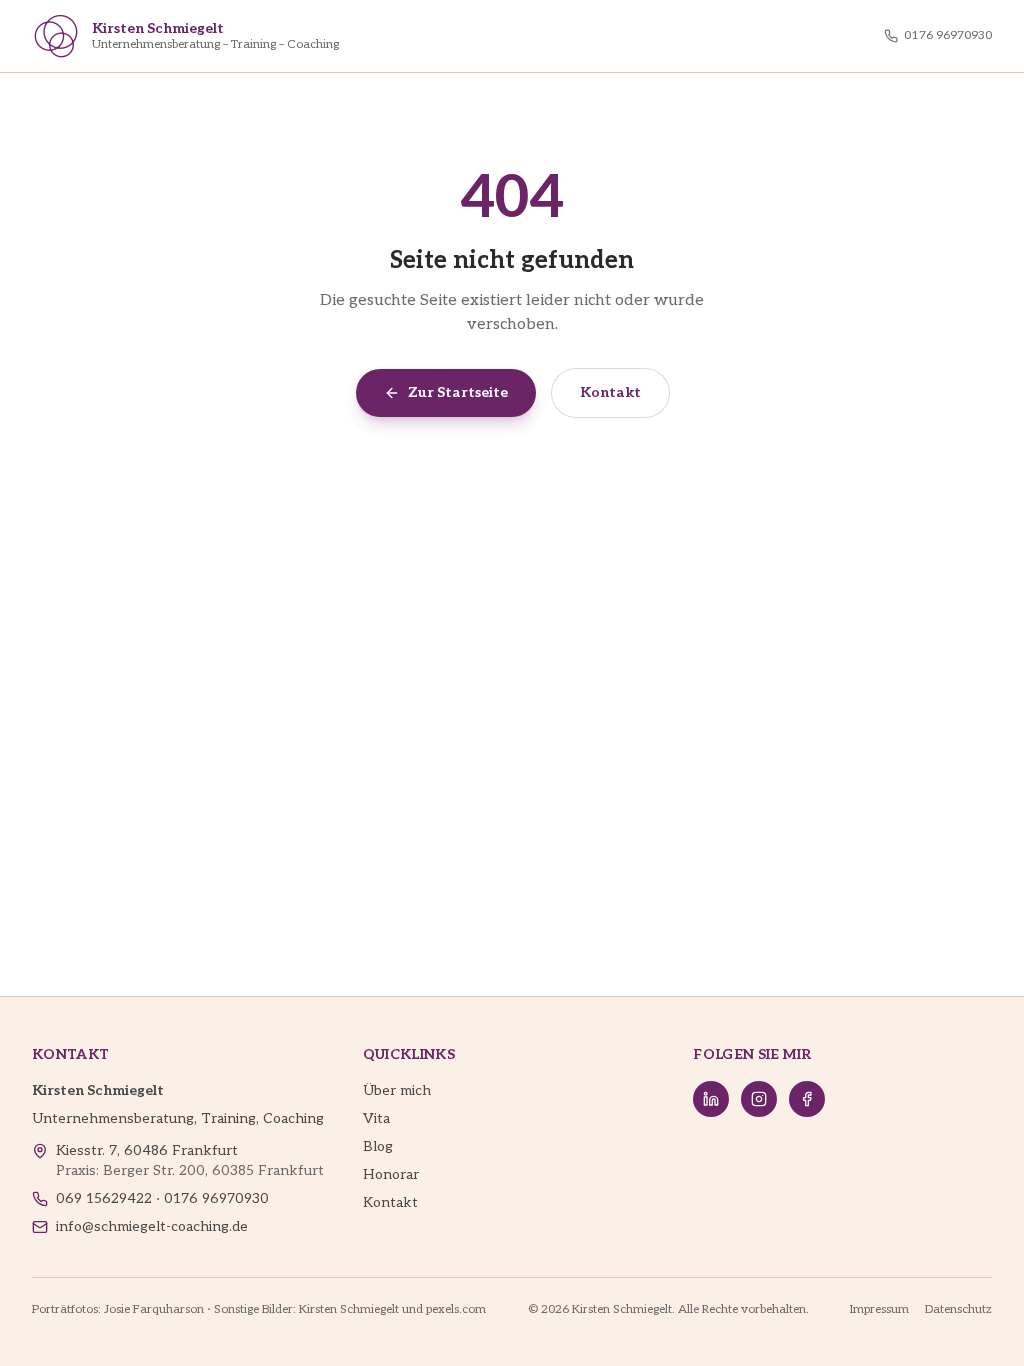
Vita (376, 1118)
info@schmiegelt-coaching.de (152, 1226)
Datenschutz (958, 1309)
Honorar (391, 1174)
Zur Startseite (458, 392)
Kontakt (610, 392)
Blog (378, 1146)
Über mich (397, 1090)
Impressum (879, 1309)
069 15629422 (104, 1198)
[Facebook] (807, 1099)
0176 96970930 (948, 35)
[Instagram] (759, 1099)
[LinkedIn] (711, 1099)
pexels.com (456, 1309)
